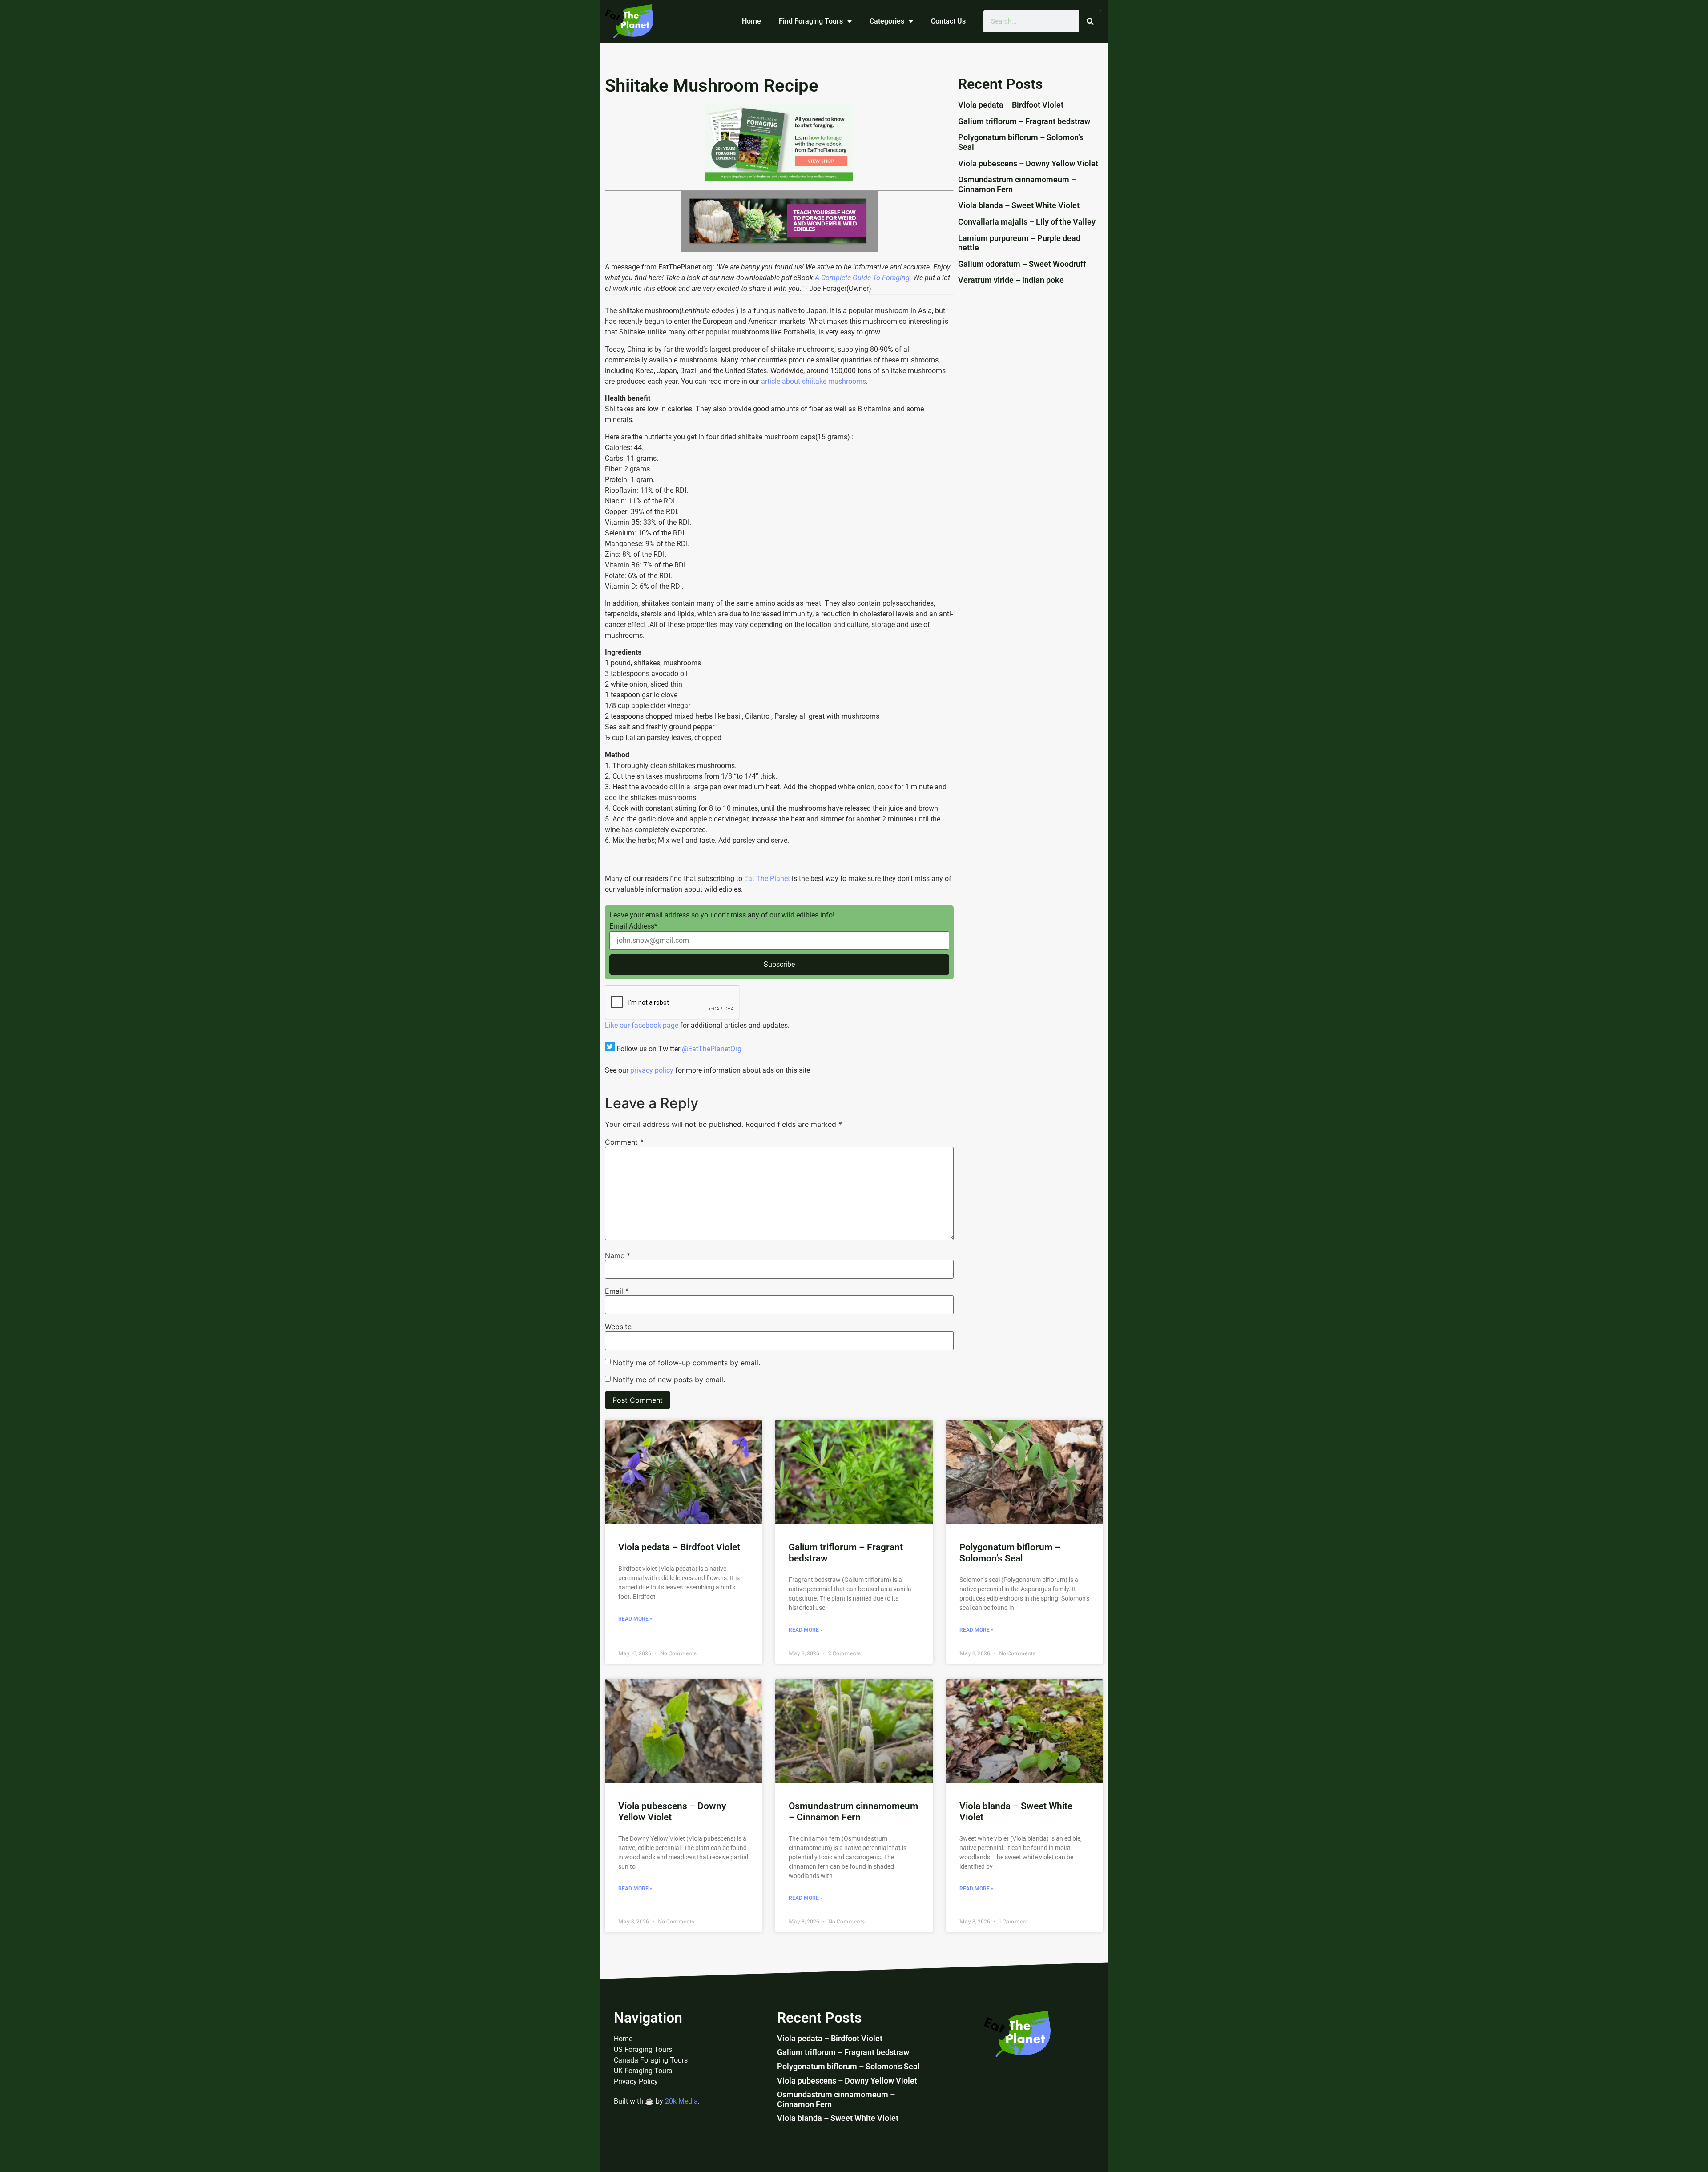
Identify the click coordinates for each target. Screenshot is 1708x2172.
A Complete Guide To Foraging (862, 278)
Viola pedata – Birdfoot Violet (1011, 105)
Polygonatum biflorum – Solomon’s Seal (1010, 1553)
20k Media (681, 2101)
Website (618, 1327)
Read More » (635, 1619)
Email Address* (633, 926)
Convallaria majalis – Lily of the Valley (1027, 222)
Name (618, 1255)
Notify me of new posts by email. (669, 1380)
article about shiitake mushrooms (813, 381)
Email (617, 1291)
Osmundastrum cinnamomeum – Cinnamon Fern (853, 1812)
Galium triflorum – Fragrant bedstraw (1024, 121)
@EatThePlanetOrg (712, 1049)
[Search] (1090, 21)
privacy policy (652, 1070)
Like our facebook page (642, 1025)
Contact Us (948, 21)
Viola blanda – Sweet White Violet (1019, 205)
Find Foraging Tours (811, 21)
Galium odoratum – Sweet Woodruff (1022, 264)
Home (751, 21)
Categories (887, 21)
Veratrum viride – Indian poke (1011, 280)
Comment (624, 1142)
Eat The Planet (767, 879)
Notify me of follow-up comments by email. (687, 1363)
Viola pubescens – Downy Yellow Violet (1028, 163)
